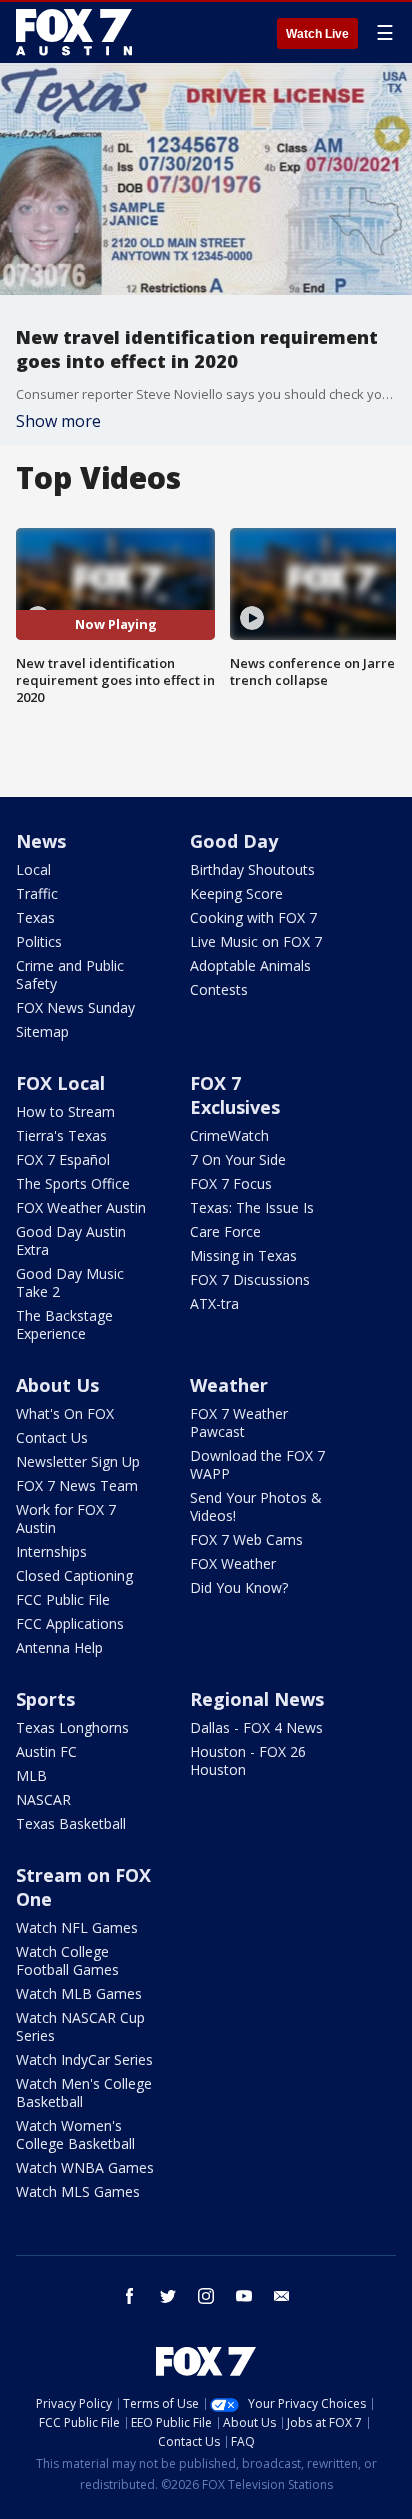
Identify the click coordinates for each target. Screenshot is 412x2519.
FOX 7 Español (63, 1159)
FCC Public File (63, 1599)
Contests (219, 989)
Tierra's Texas (61, 1135)
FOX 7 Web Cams (246, 1539)
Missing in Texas (243, 1255)
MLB (31, 1775)
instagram (206, 2296)
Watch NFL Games (77, 1927)
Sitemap (42, 1031)
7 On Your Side (238, 1159)
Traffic (37, 893)
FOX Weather (233, 1563)
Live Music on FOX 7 (256, 941)
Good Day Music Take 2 (70, 1282)
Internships (51, 1551)
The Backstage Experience (64, 1324)
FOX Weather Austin (81, 1207)
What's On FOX (65, 1413)
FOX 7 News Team (77, 1485)
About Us (57, 1385)
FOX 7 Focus (231, 1183)
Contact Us (52, 1437)
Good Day (234, 841)
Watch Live (317, 34)
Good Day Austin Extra (71, 1240)
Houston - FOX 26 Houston (248, 1760)
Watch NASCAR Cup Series (80, 2026)
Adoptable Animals (250, 965)
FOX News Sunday (75, 1007)
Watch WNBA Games (85, 2167)
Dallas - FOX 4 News (256, 1727)
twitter (168, 2296)
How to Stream (65, 1111)
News (41, 841)
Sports (45, 1699)
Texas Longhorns (72, 1727)
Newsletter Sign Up (78, 1461)
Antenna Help (59, 1647)
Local (33, 869)
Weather (229, 1385)
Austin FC (46, 1751)
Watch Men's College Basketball (84, 2092)
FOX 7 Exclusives (235, 1095)
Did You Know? (239, 1587)
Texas (35, 917)
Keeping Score (236, 893)
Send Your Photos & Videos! (256, 1506)
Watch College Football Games (67, 1960)
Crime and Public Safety (70, 974)
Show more (58, 421)
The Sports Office (73, 1183)
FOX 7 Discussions (250, 1279)
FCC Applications (70, 1623)
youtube (244, 2296)
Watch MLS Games (78, 2191)
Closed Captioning (74, 1575)
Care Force (225, 1231)
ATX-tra (214, 1303)
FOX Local (60, 1083)
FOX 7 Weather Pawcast (239, 1422)
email (282, 2296)
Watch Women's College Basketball (75, 2134)
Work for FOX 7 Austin (66, 1518)
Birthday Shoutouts (252, 869)
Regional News (257, 1699)
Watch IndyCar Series (84, 2059)
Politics (39, 941)
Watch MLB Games (79, 1993)
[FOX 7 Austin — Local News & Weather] (74, 32)
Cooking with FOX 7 (253, 917)
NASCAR (43, 1799)
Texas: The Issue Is (252, 1207)
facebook (130, 2296)
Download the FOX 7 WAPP (257, 1464)
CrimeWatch (229, 1135)
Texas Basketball (71, 1823)
